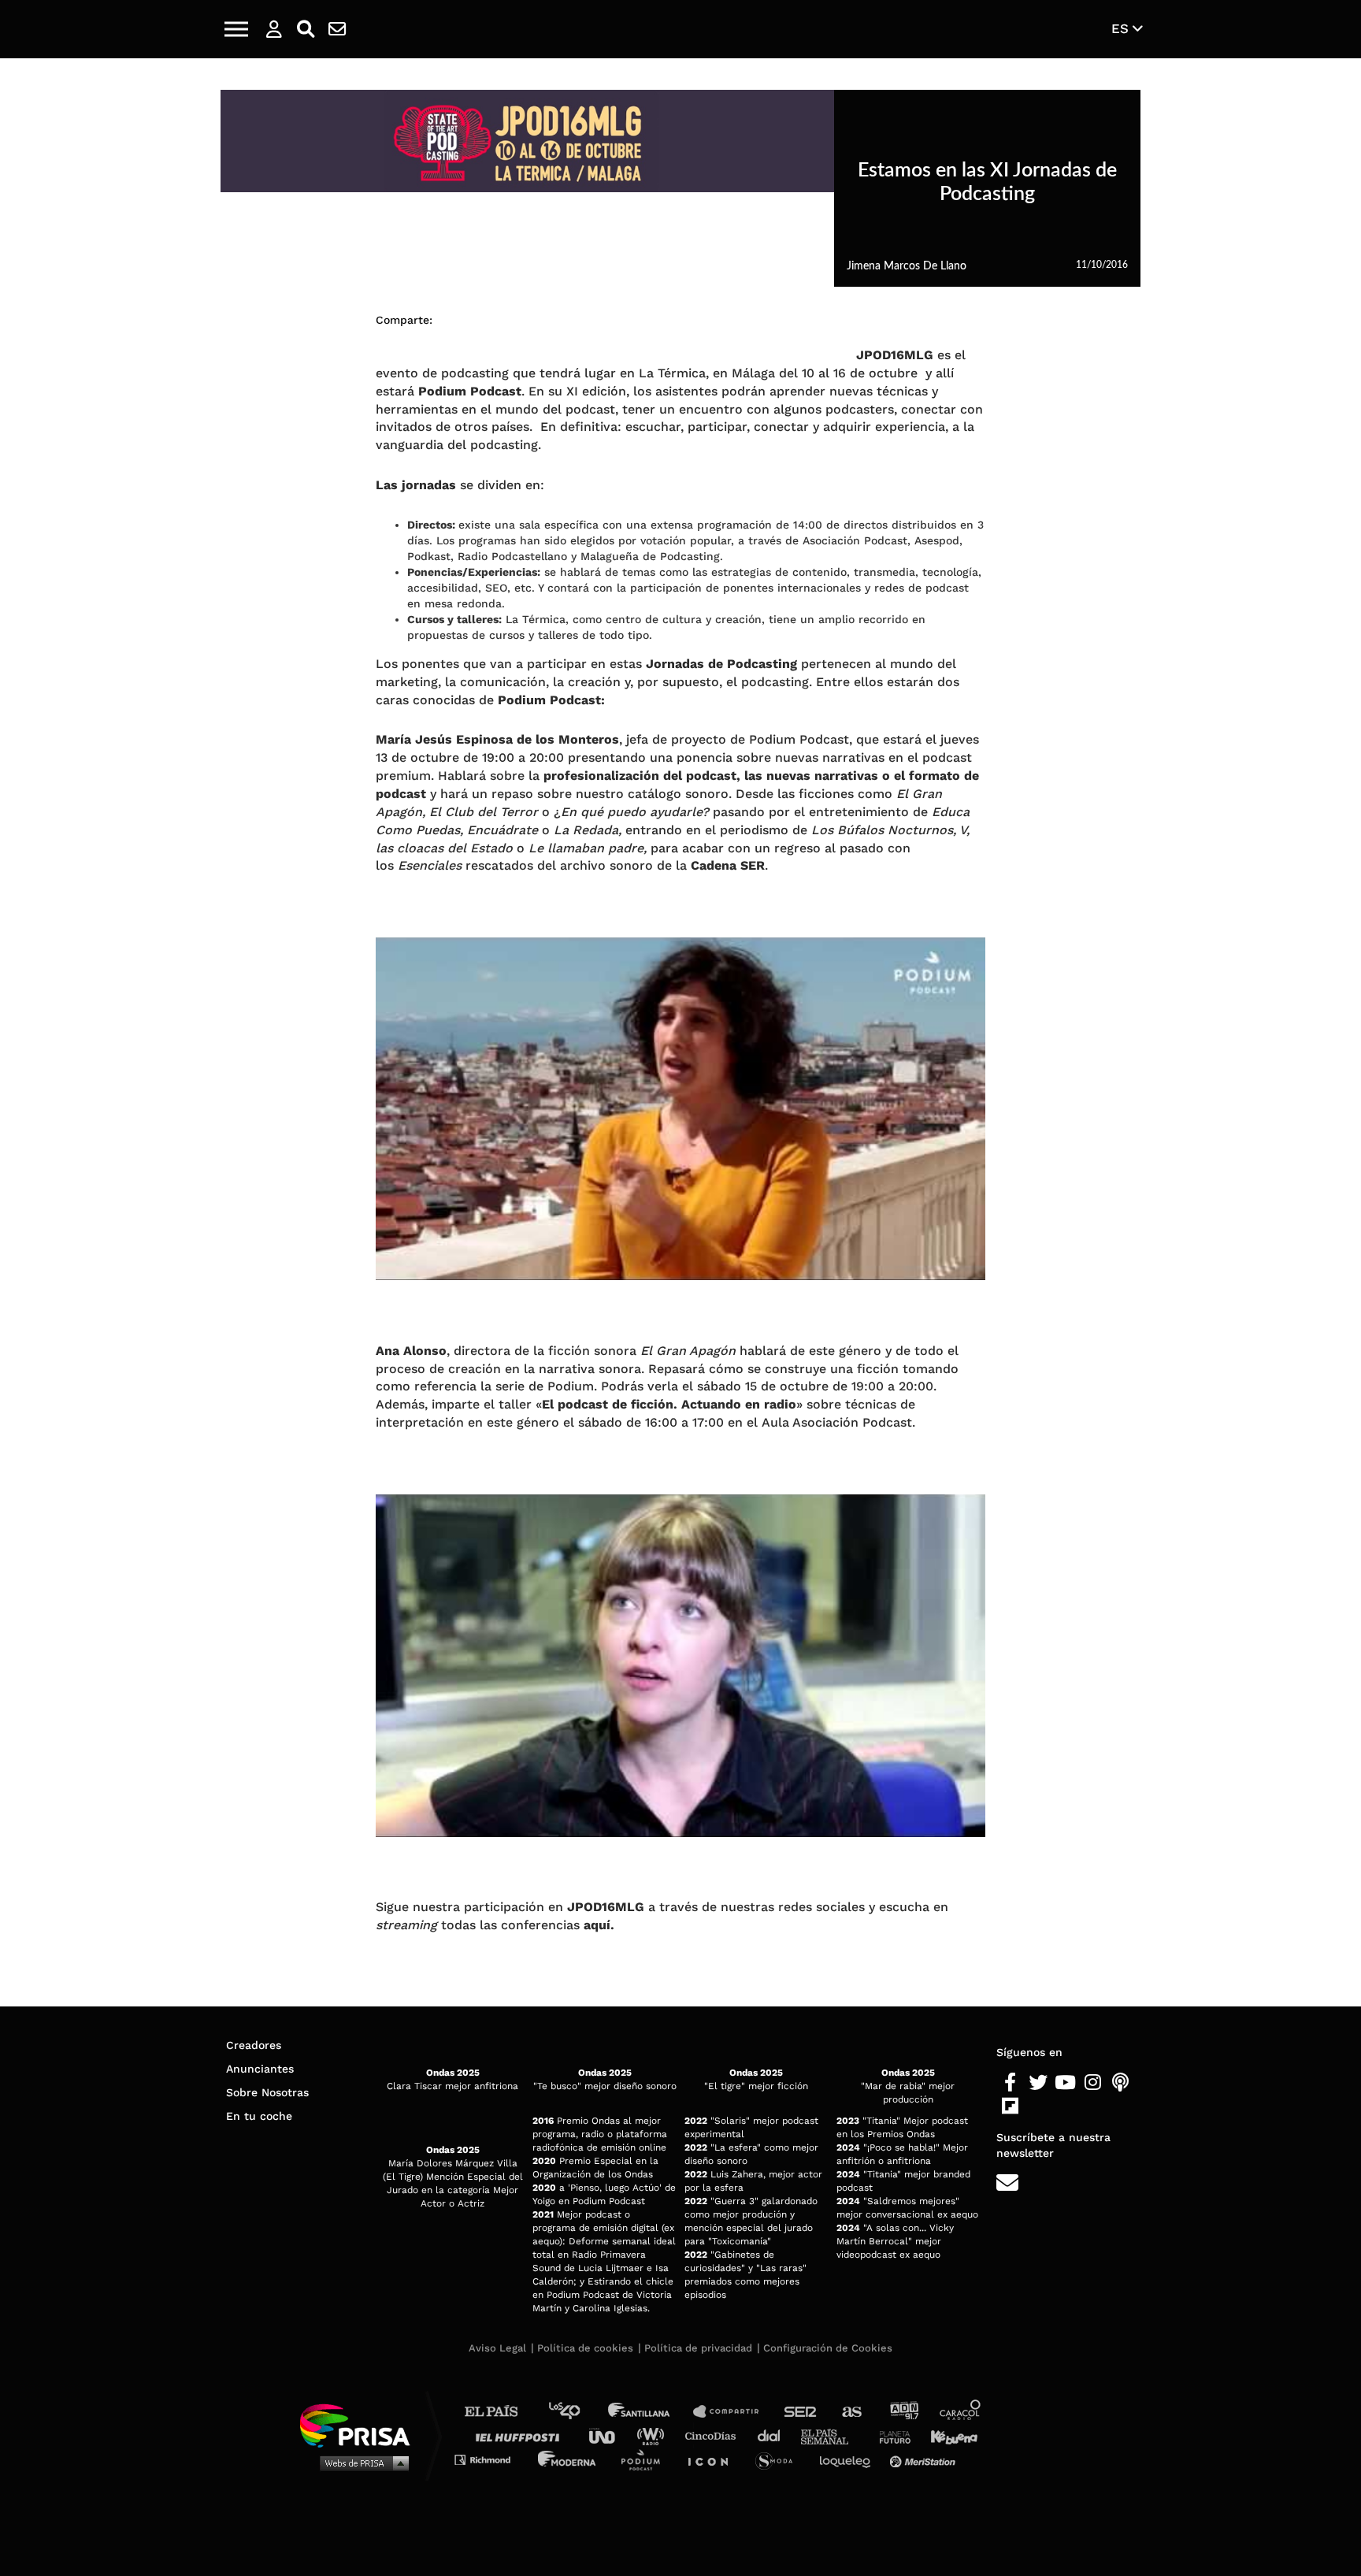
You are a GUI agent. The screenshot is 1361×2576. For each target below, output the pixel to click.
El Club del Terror (484, 812)
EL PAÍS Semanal (832, 2435)
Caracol (961, 2412)
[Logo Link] (680, 30)
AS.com (851, 2412)
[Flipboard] (1010, 2106)
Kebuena (947, 2435)
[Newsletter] (337, 29)
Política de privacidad (698, 2348)
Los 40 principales (576, 2412)
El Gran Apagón (688, 1351)
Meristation (925, 2459)
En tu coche (259, 2116)
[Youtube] (1065, 2083)
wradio (654, 2435)
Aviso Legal (497, 2348)
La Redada (586, 830)
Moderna (568, 2459)
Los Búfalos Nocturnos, (884, 830)
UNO (609, 2435)
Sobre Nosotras (267, 2092)
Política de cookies (585, 2348)
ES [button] (1122, 28)
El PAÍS (501, 2412)
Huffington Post (521, 2435)
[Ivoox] (1038, 2106)
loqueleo (849, 2459)
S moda (779, 2459)
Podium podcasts (646, 2459)
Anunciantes (260, 2069)
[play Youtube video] (680, 1109)
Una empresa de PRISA (361, 2424)
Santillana (650, 2412)
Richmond (491, 2459)
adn (903, 2412)
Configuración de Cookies (828, 2348)
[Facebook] (1010, 2083)
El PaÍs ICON (714, 2459)
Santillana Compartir (733, 2412)
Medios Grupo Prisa (360, 2463)
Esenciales (430, 865)
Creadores (254, 2045)
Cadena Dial (774, 2435)
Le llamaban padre (586, 848)
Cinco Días (714, 2435)
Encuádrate (502, 830)
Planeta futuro (890, 2435)
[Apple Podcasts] (1120, 2083)
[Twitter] (1038, 2083)
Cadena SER (801, 2412)
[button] (236, 29)
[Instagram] (1093, 2083)
